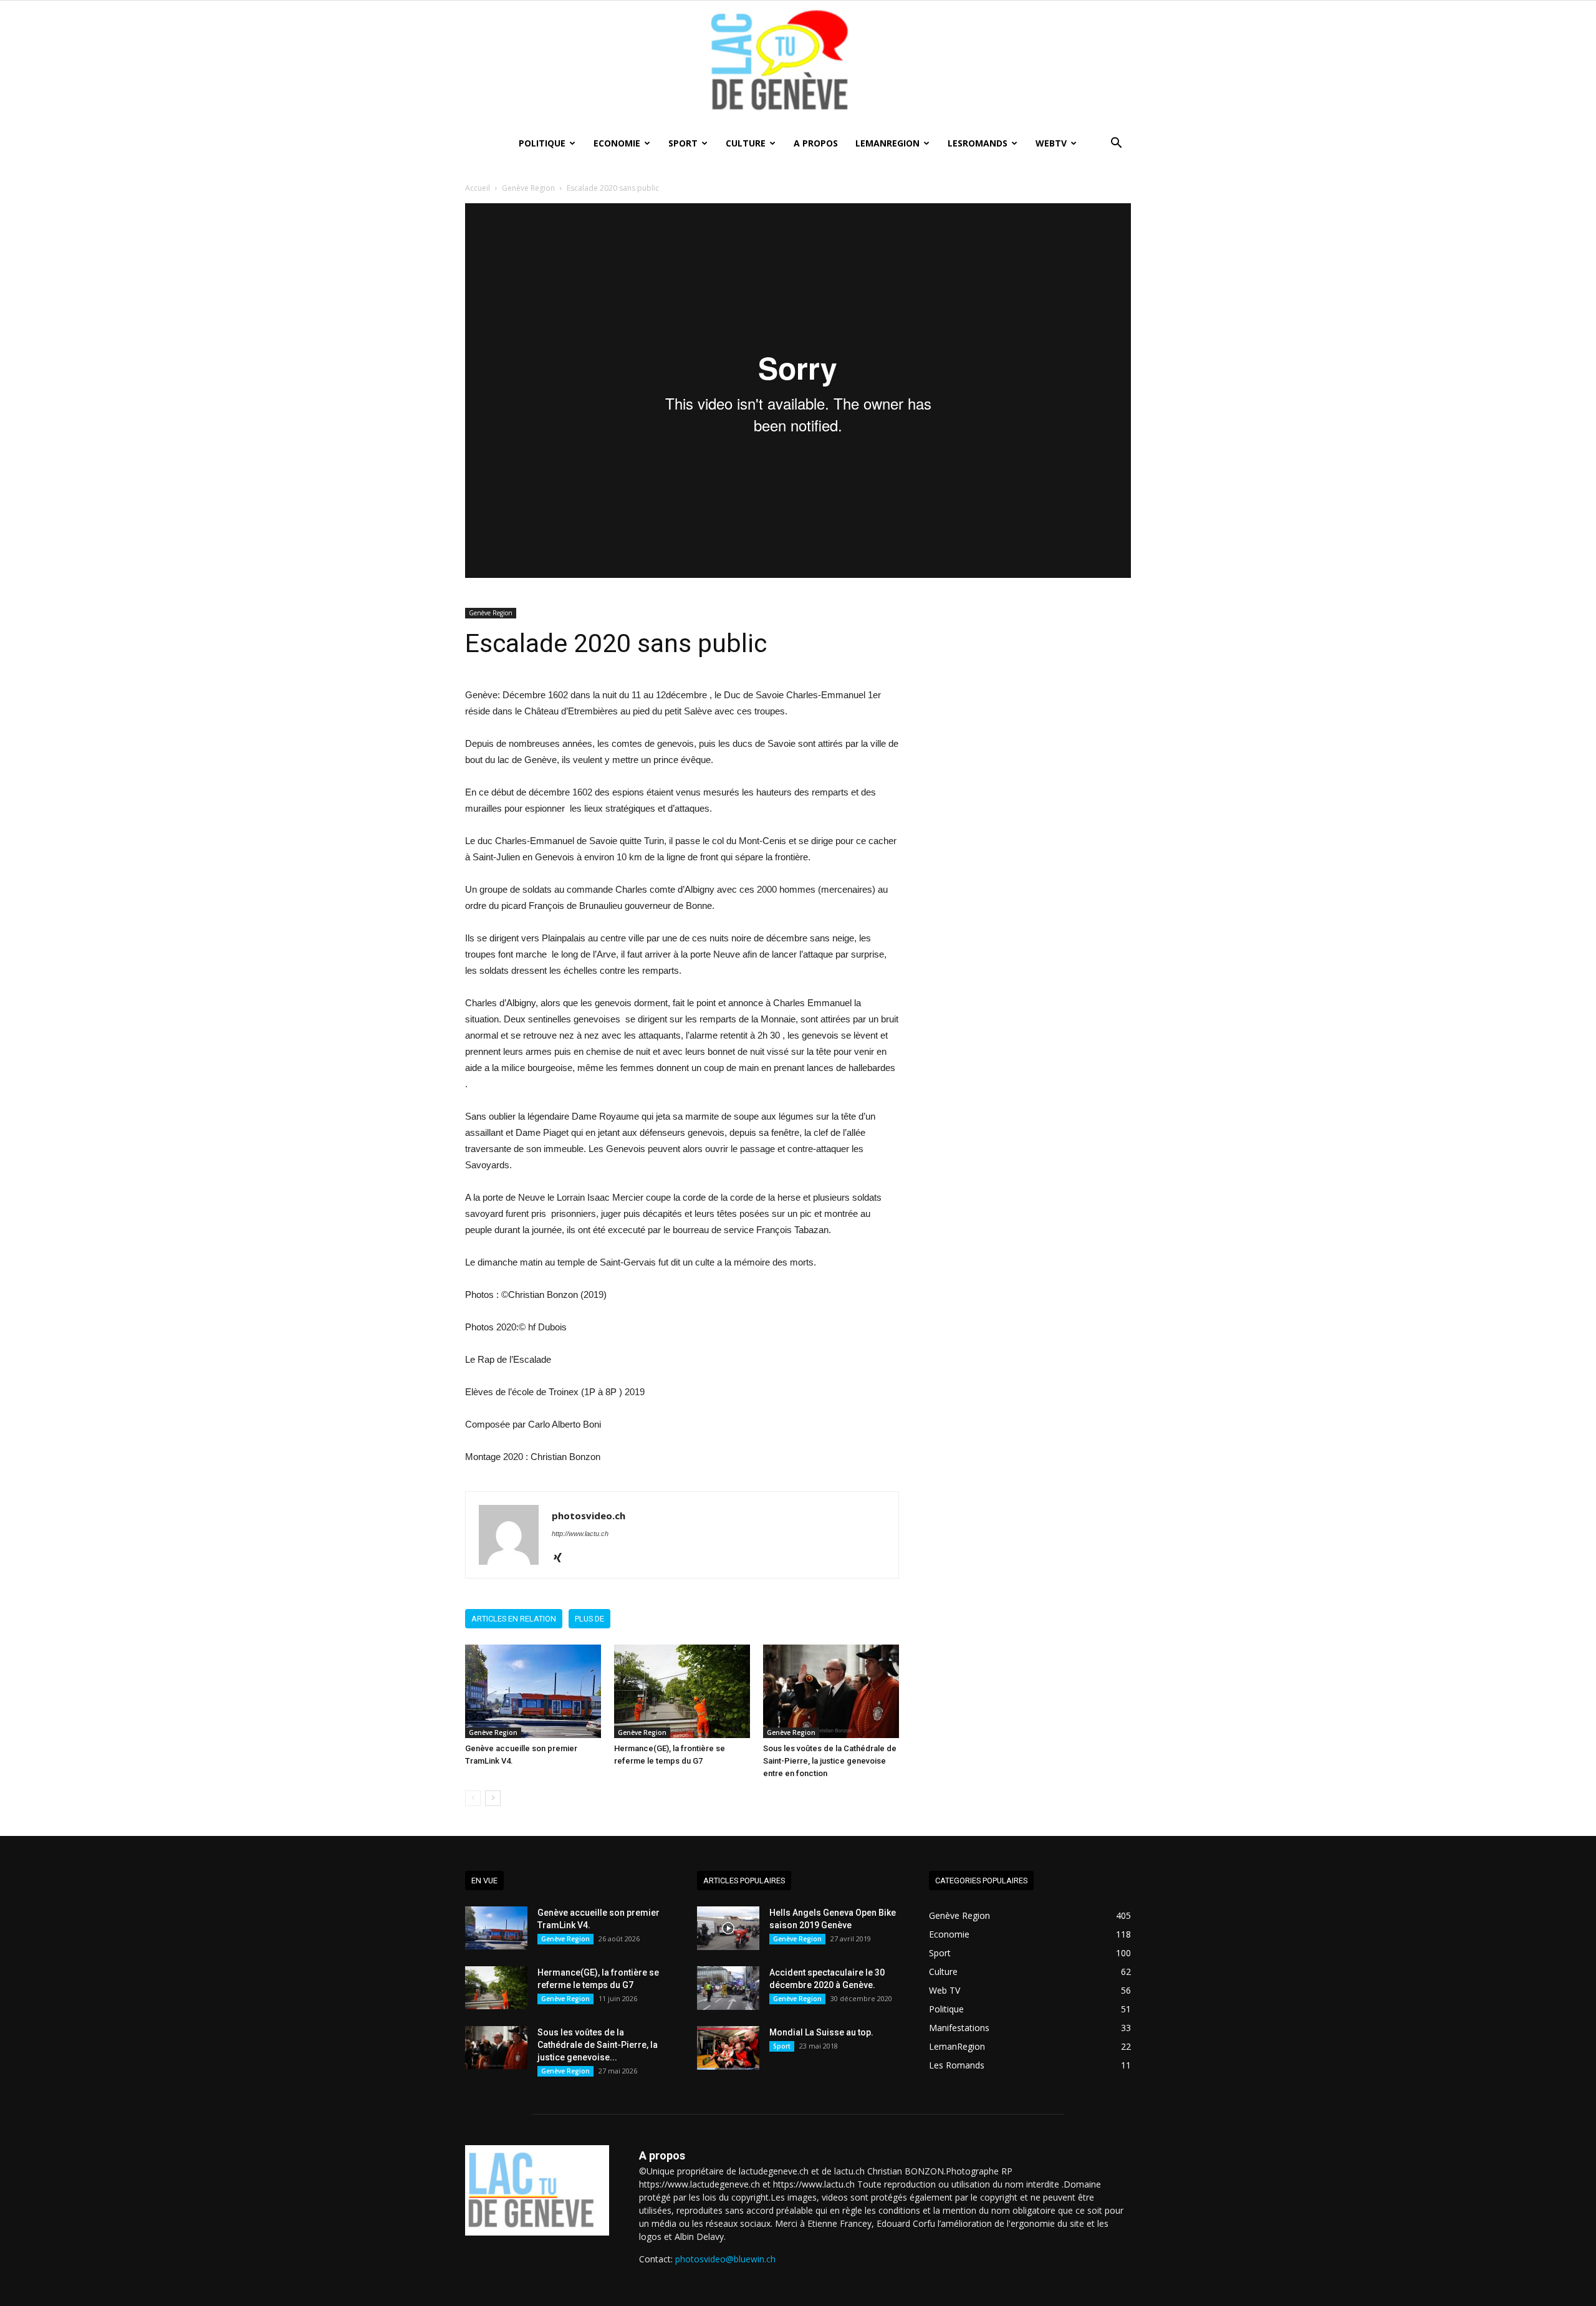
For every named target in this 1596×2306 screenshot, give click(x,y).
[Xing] (562, 1559)
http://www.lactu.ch (580, 1534)
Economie (617, 143)
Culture (746, 143)
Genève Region (528, 188)
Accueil (478, 188)
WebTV (1051, 143)
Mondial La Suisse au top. (821, 2032)
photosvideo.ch (589, 1516)
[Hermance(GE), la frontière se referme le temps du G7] (682, 1691)
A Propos (816, 143)
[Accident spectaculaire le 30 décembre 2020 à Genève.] (728, 1988)
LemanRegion (887, 143)
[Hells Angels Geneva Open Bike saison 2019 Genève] (728, 1928)
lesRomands (978, 143)
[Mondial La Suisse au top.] (728, 2048)
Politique (542, 143)
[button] (1116, 144)
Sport (683, 143)
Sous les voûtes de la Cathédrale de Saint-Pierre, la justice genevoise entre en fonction (830, 1761)
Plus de (589, 1619)
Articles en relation (514, 1619)
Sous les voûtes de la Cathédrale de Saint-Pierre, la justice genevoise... (598, 2045)
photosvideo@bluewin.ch (725, 2259)
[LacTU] (798, 65)
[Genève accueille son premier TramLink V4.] (533, 1691)
